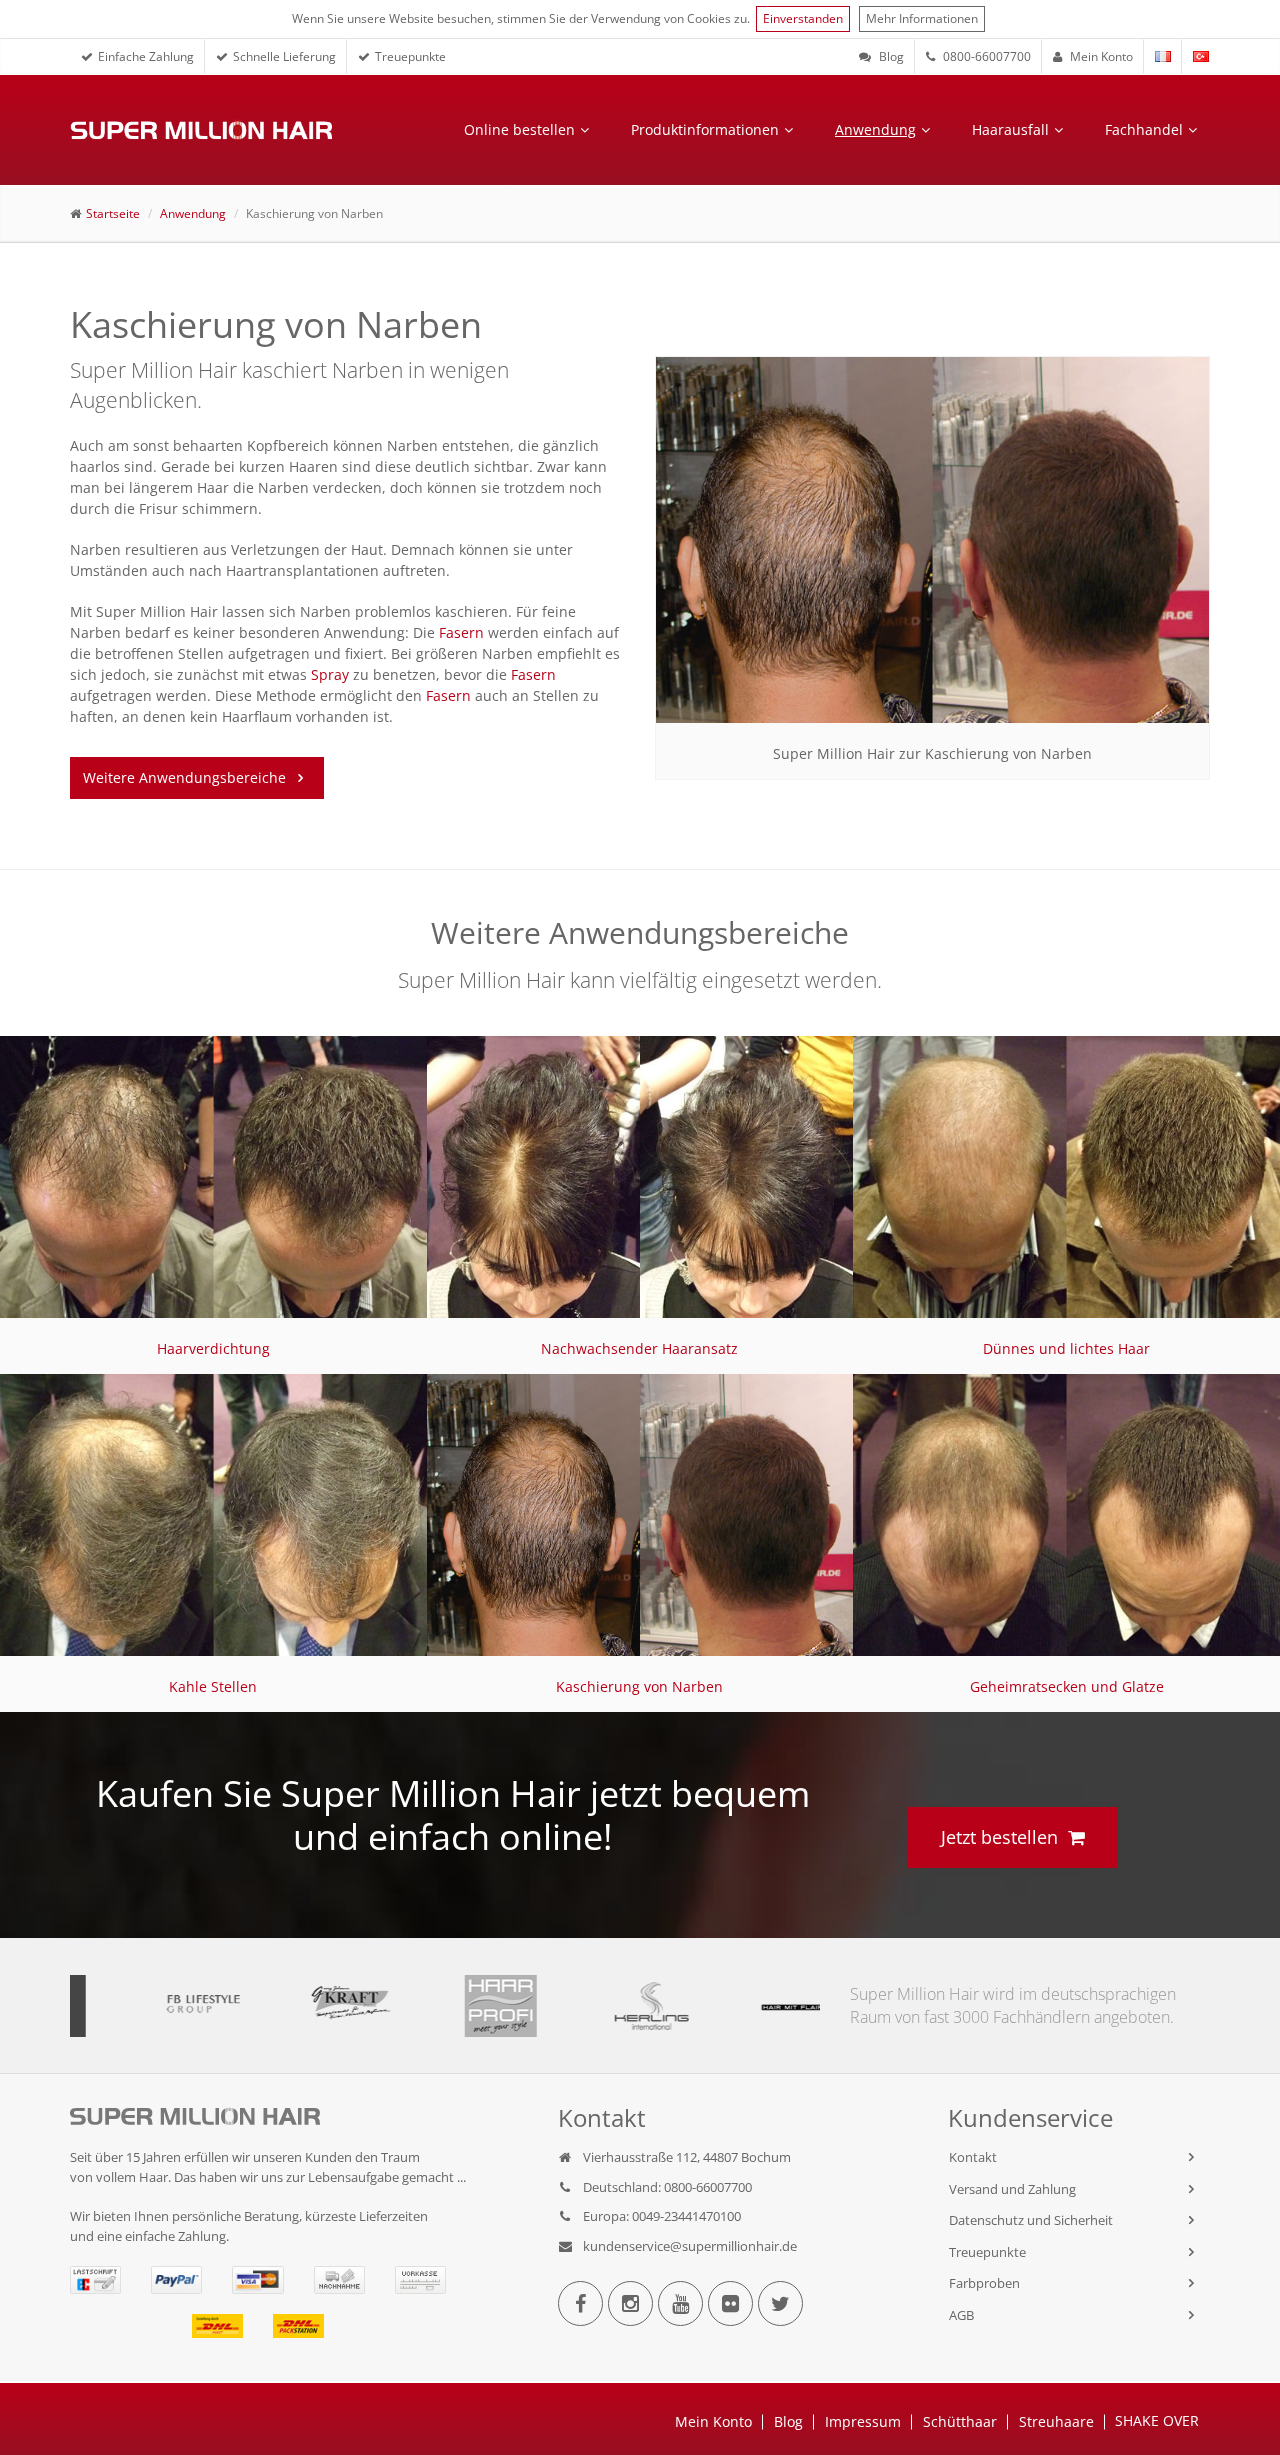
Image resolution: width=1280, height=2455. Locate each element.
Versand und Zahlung (1012, 2189)
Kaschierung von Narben (639, 1686)
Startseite (113, 213)
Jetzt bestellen (999, 1837)
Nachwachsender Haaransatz (639, 1348)
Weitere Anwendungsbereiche (184, 777)
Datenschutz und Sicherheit (1031, 2220)
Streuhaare (1056, 2422)
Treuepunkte (410, 56)
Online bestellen (519, 129)
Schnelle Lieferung (284, 56)
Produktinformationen (705, 129)
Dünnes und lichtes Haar (1066, 1348)
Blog (890, 56)
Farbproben (984, 2283)
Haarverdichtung (213, 1348)
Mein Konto (1100, 56)
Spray (330, 674)
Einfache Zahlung (146, 56)
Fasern (461, 632)
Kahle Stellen (213, 1686)
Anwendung (875, 129)
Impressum (863, 2422)
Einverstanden (803, 18)
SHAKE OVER (1157, 2421)
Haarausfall (1010, 129)
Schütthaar (960, 2422)
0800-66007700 (985, 56)
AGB (961, 2315)
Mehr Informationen (922, 18)
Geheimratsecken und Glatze (1067, 1686)
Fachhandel (1144, 129)
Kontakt (973, 2157)
